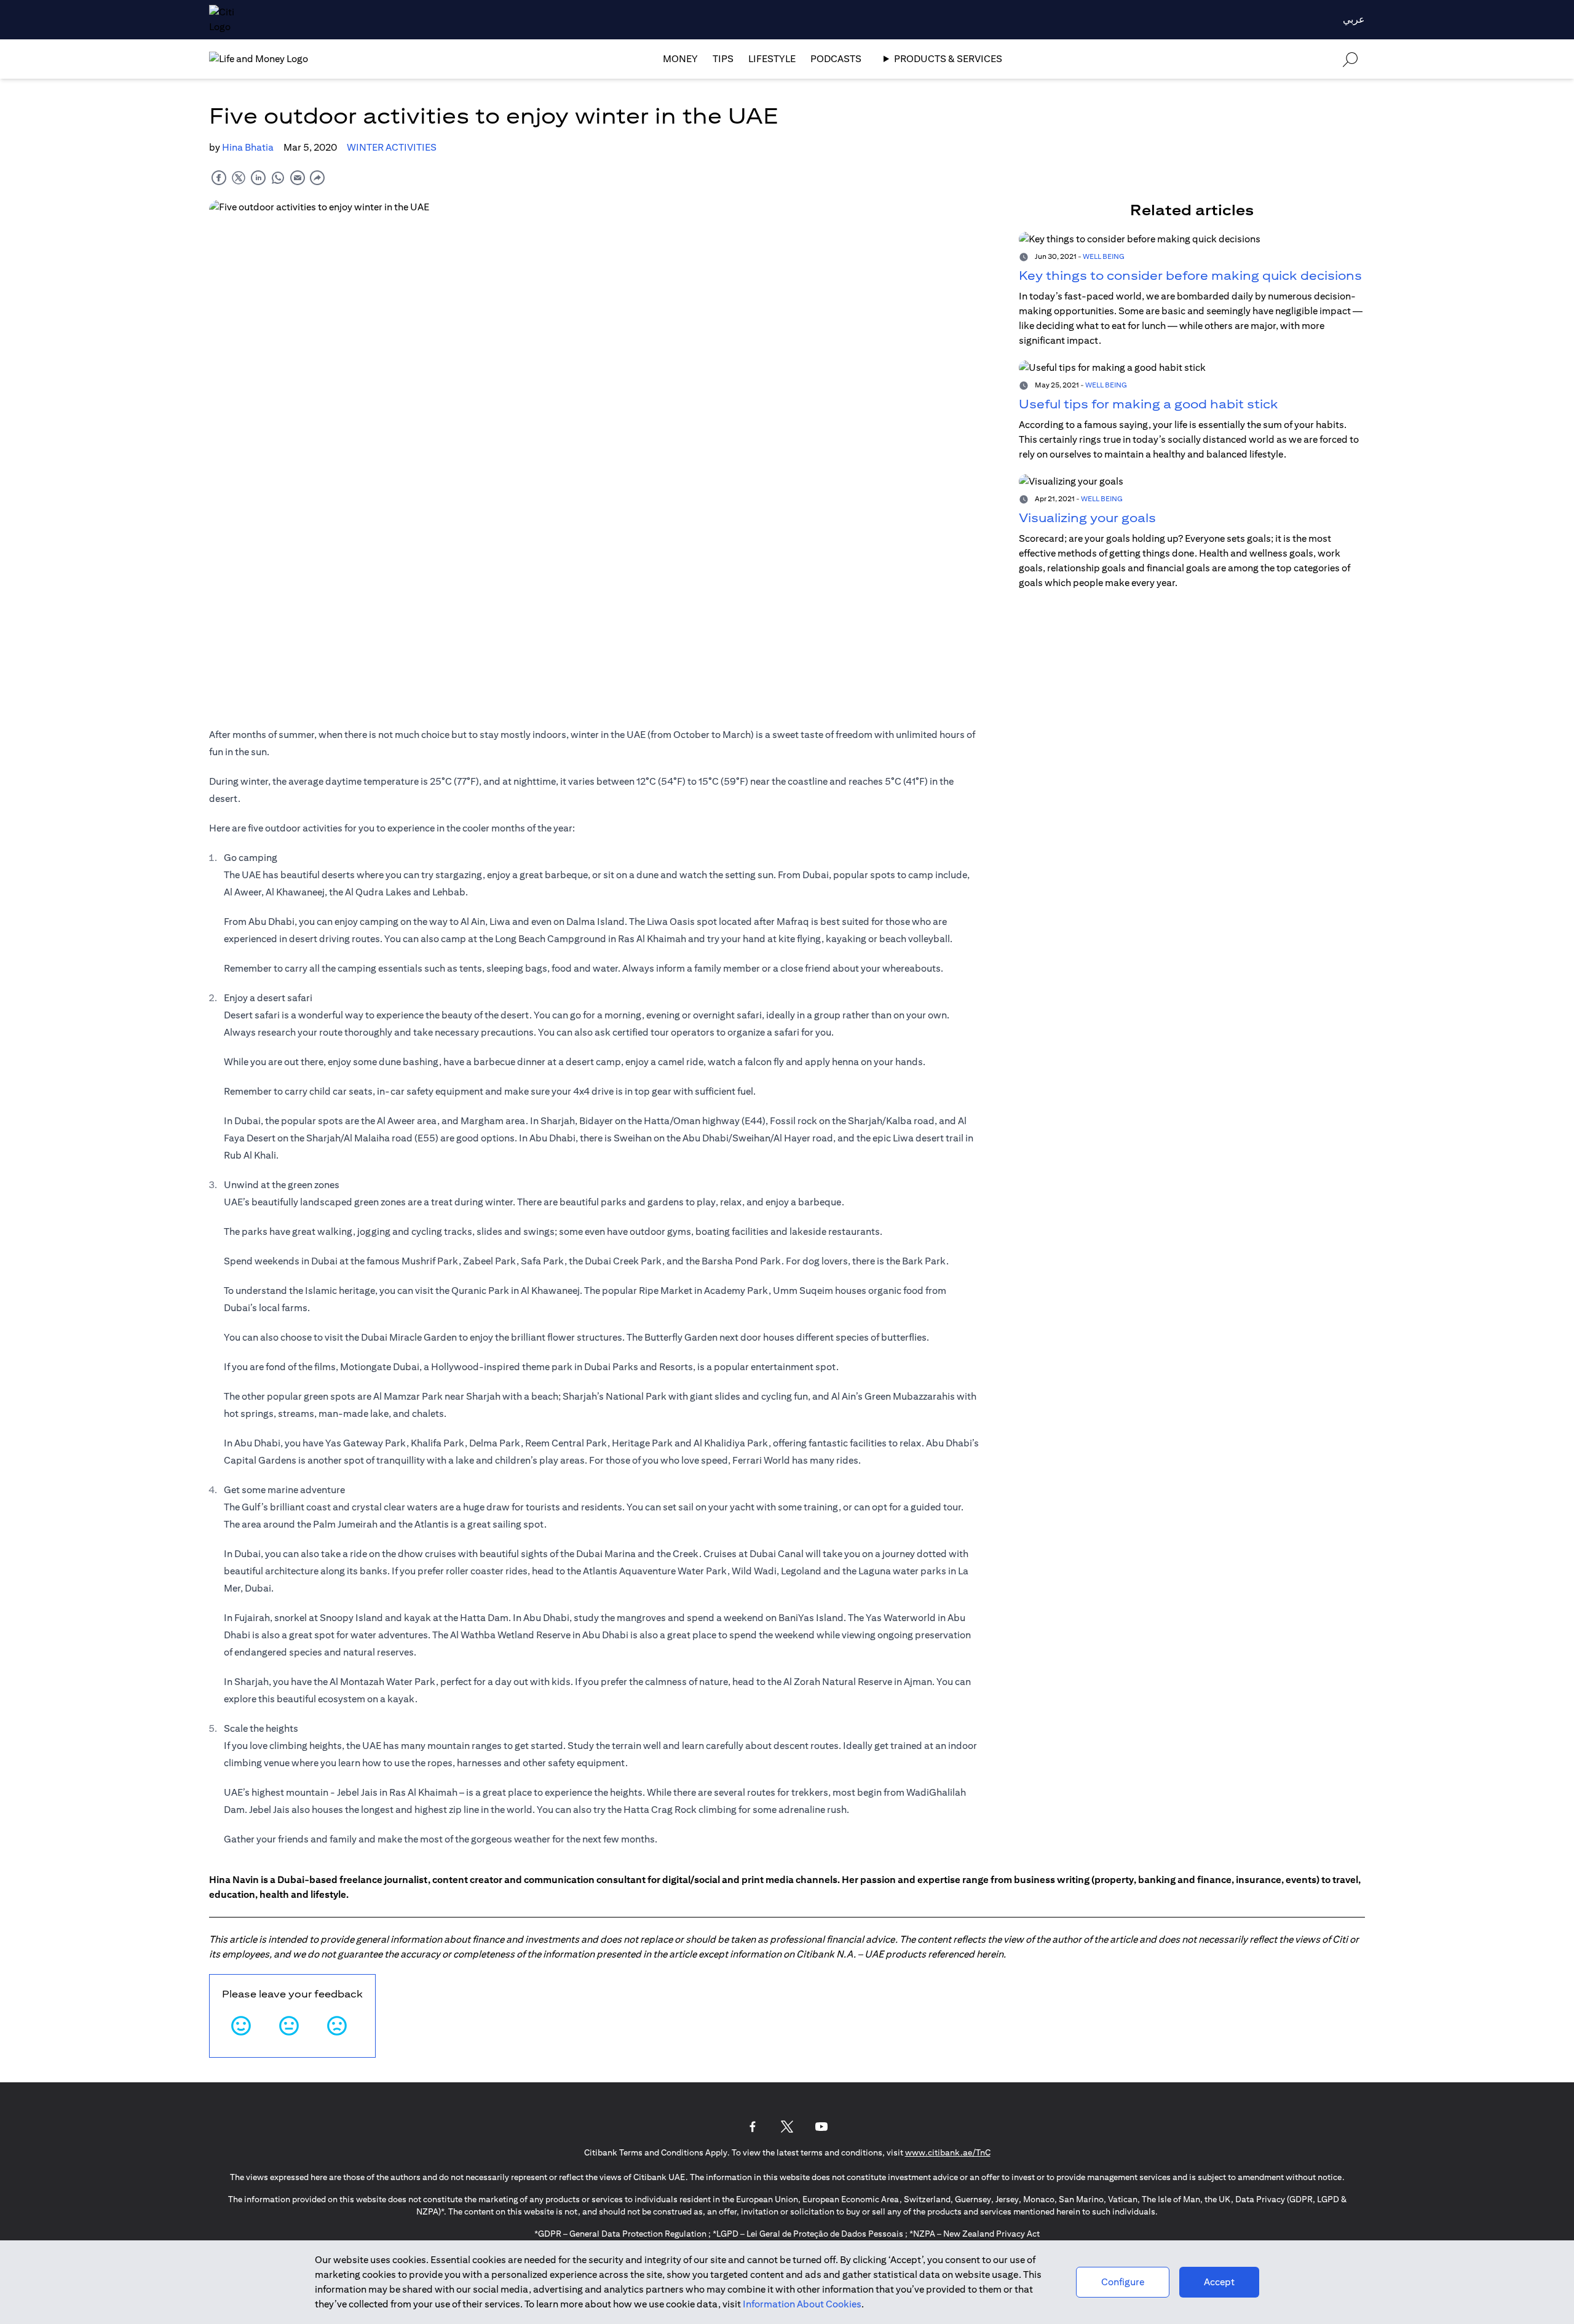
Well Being (1104, 256)
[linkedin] (258, 177)
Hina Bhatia (248, 147)
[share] (317, 177)
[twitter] (239, 177)
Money (680, 59)
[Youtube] (821, 2127)
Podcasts (836, 59)
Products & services (948, 59)
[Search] (1350, 59)
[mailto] (298, 177)
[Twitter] (787, 2127)
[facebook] (219, 177)
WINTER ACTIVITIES (392, 147)
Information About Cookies (802, 2304)
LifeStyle (772, 59)
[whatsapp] (278, 177)
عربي (1354, 19)
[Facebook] (753, 2127)
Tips (723, 59)
